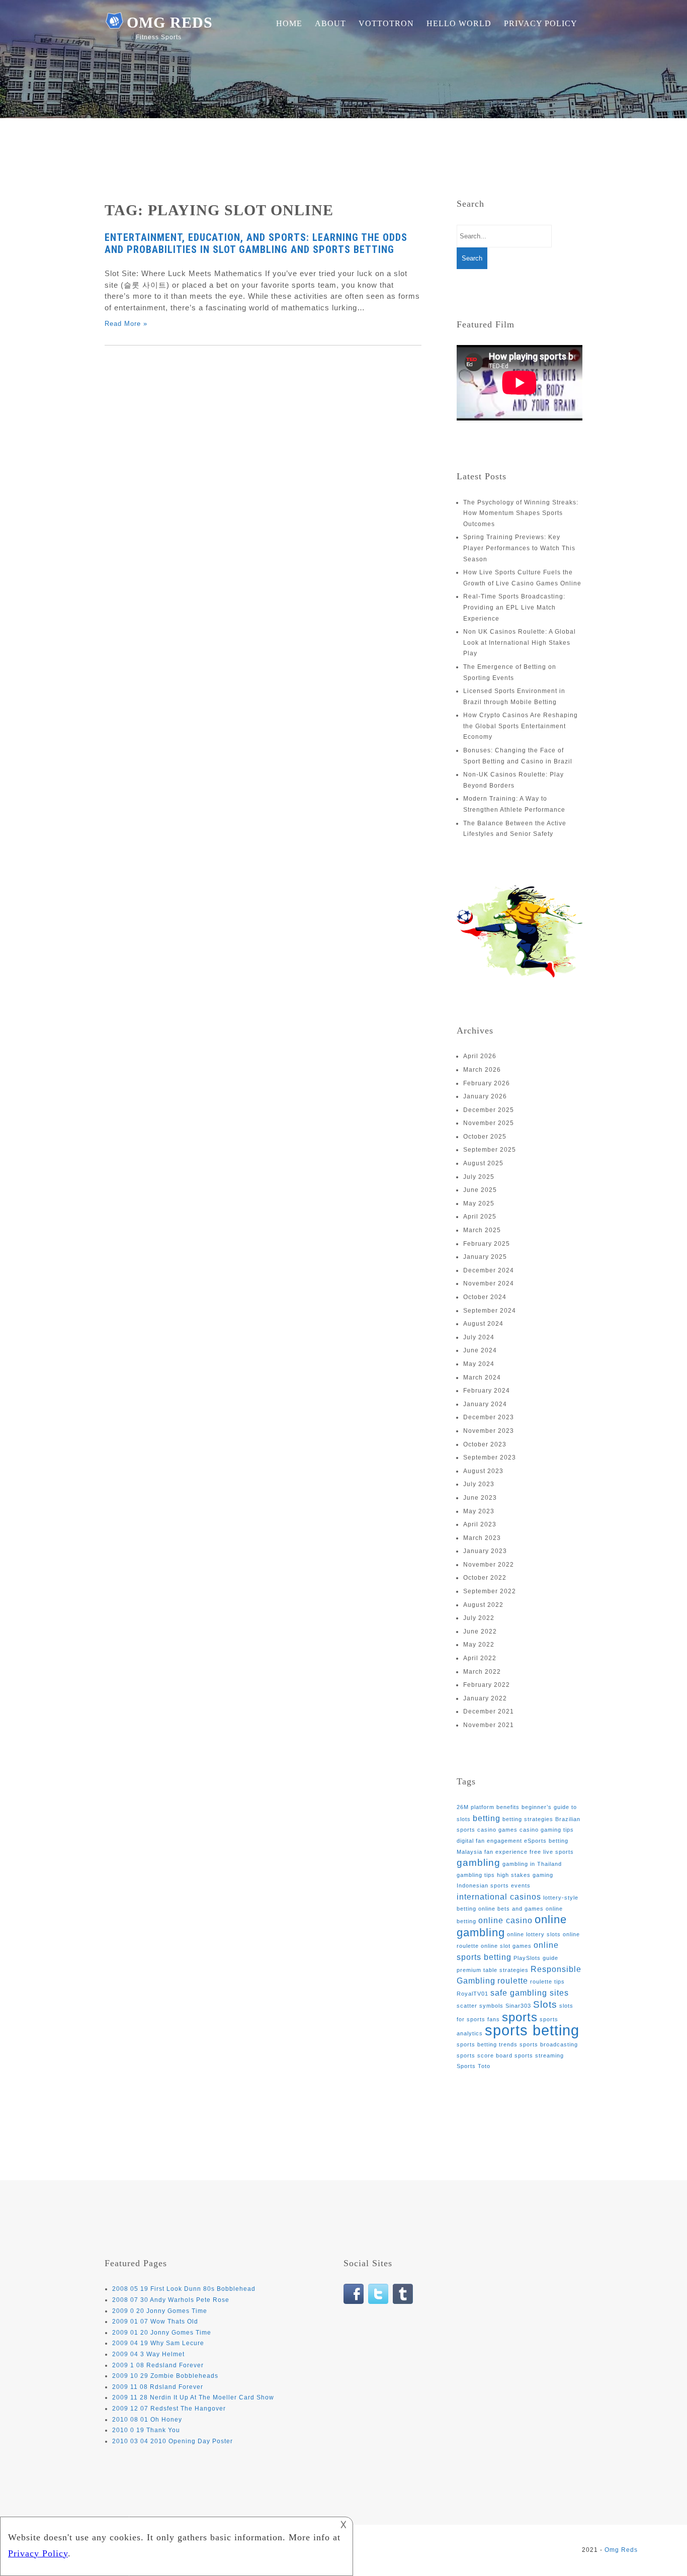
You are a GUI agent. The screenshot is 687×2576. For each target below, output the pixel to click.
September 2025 (490, 1150)
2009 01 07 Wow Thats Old (155, 2322)
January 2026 (485, 1096)
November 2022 (489, 1565)
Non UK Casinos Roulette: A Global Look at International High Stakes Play (520, 642)
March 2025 (482, 1230)
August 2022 (483, 1605)
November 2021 (489, 1725)
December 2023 (489, 1417)
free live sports (552, 1852)
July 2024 (479, 1337)
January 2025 (485, 1257)
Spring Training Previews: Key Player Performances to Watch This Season (519, 548)
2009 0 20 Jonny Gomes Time (160, 2311)
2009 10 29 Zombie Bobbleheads (165, 2376)
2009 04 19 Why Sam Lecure (158, 2343)
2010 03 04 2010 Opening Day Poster (173, 2441)
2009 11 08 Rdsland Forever (158, 2387)
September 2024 (490, 1311)
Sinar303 (518, 2006)
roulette (513, 1981)
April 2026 (480, 1056)
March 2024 (482, 1378)
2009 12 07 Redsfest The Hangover (169, 2409)
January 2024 (485, 1404)
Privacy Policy (541, 23)
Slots (545, 2004)
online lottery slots (534, 1934)
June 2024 (480, 1350)
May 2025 (479, 1204)
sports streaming (539, 2055)
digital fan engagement (489, 1841)
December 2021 (489, 1711)
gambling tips (476, 1875)
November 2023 (489, 1431)
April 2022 (480, 1658)
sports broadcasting (549, 2044)
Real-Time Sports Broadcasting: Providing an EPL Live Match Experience (514, 607)
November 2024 (489, 1283)
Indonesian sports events (494, 1885)
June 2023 (480, 1498)
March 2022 (482, 1672)
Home (289, 23)
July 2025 (479, 1177)
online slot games (506, 1946)
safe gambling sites (530, 1993)
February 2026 (487, 1083)
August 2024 (483, 1324)
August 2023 (483, 1471)
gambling (479, 1863)
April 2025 (480, 1217)
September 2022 (490, 1591)
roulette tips (547, 1982)
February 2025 (487, 1244)
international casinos (499, 1897)
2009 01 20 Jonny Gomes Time (162, 2333)
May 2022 (479, 1645)
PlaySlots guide (536, 1958)
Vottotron (386, 23)
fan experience (506, 1852)
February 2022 (487, 1685)
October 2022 (485, 1578)
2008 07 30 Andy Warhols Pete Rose (171, 2300)
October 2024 (485, 1297)
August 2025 (483, 1163)
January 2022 (485, 1698)
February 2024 (487, 1391)
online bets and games (511, 1909)
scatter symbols (480, 2006)
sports (520, 2017)
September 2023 (490, 1457)
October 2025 (485, 1137)
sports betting (532, 2030)
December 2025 (489, 1110)
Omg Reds (170, 22)
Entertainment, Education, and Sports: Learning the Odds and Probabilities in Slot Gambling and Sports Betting (256, 243)
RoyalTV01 (473, 1994)
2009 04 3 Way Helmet (148, 2354)
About (330, 23)
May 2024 (479, 1364)
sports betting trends (487, 2044)
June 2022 (480, 1632)
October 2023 (485, 1444)
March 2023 (482, 1538)
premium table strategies (493, 1970)
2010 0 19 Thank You (146, 2430)
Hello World (459, 23)
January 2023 (485, 1551)
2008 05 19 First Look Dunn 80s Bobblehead (184, 2289)
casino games (497, 1830)
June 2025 (480, 1190)
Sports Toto (474, 2066)
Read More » (126, 324)
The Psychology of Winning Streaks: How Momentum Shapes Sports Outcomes (521, 513)
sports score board (485, 2055)
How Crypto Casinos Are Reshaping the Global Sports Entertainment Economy (521, 726)
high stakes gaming (525, 1875)
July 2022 (479, 1618)
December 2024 (489, 1270)
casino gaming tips (547, 1830)
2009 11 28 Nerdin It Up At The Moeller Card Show (193, 2397)
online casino (505, 1920)
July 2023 (479, 1484)
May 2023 (479, 1511)
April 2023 (480, 1524)
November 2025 (489, 1123)
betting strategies (528, 1819)
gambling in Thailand (532, 1864)
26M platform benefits (488, 1807)
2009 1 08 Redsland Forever (158, 2365)
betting (487, 1818)
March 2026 (482, 1070)
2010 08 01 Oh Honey (147, 2420)
